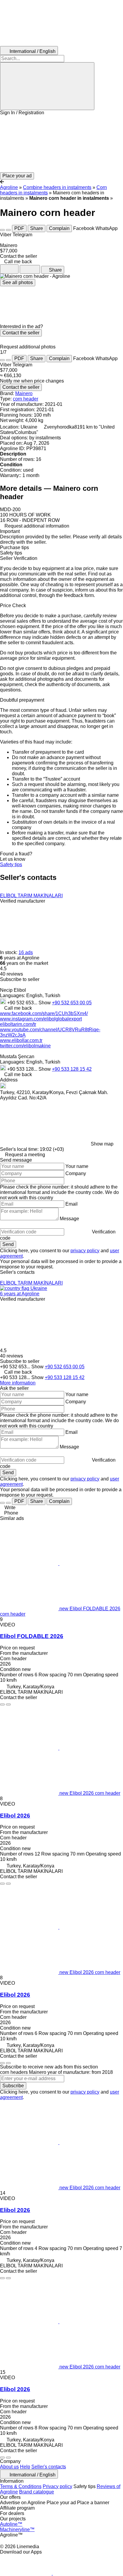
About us (9, 2467)
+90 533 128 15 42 (72, 1069)
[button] (61, 144)
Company (76, 1173)
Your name (77, 1166)
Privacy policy (57, 2486)
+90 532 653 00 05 (72, 1003)
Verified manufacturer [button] (23, 901)
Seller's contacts (49, 2467)
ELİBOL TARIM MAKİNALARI (31, 896)
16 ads (26, 952)
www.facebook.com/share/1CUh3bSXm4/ (44, 1013)
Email (72, 1204)
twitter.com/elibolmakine (25, 1046)
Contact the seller (21, 333)
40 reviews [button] (11, 974)
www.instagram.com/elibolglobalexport (41, 1019)
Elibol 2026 (15, 1816)
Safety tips (11, 864)
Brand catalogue (37, 2492)
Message (69, 1219)
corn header (26, 399)
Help (25, 2467)
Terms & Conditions (21, 2486)
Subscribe (13, 2086)
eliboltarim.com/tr (18, 1024)
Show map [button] (102, 1144)
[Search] (47, 86)
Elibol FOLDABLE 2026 (32, 1636)
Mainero (24, 393)
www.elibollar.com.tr (21, 1040)
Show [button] (45, 1003)
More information (18, 1383)
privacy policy (85, 1251)
